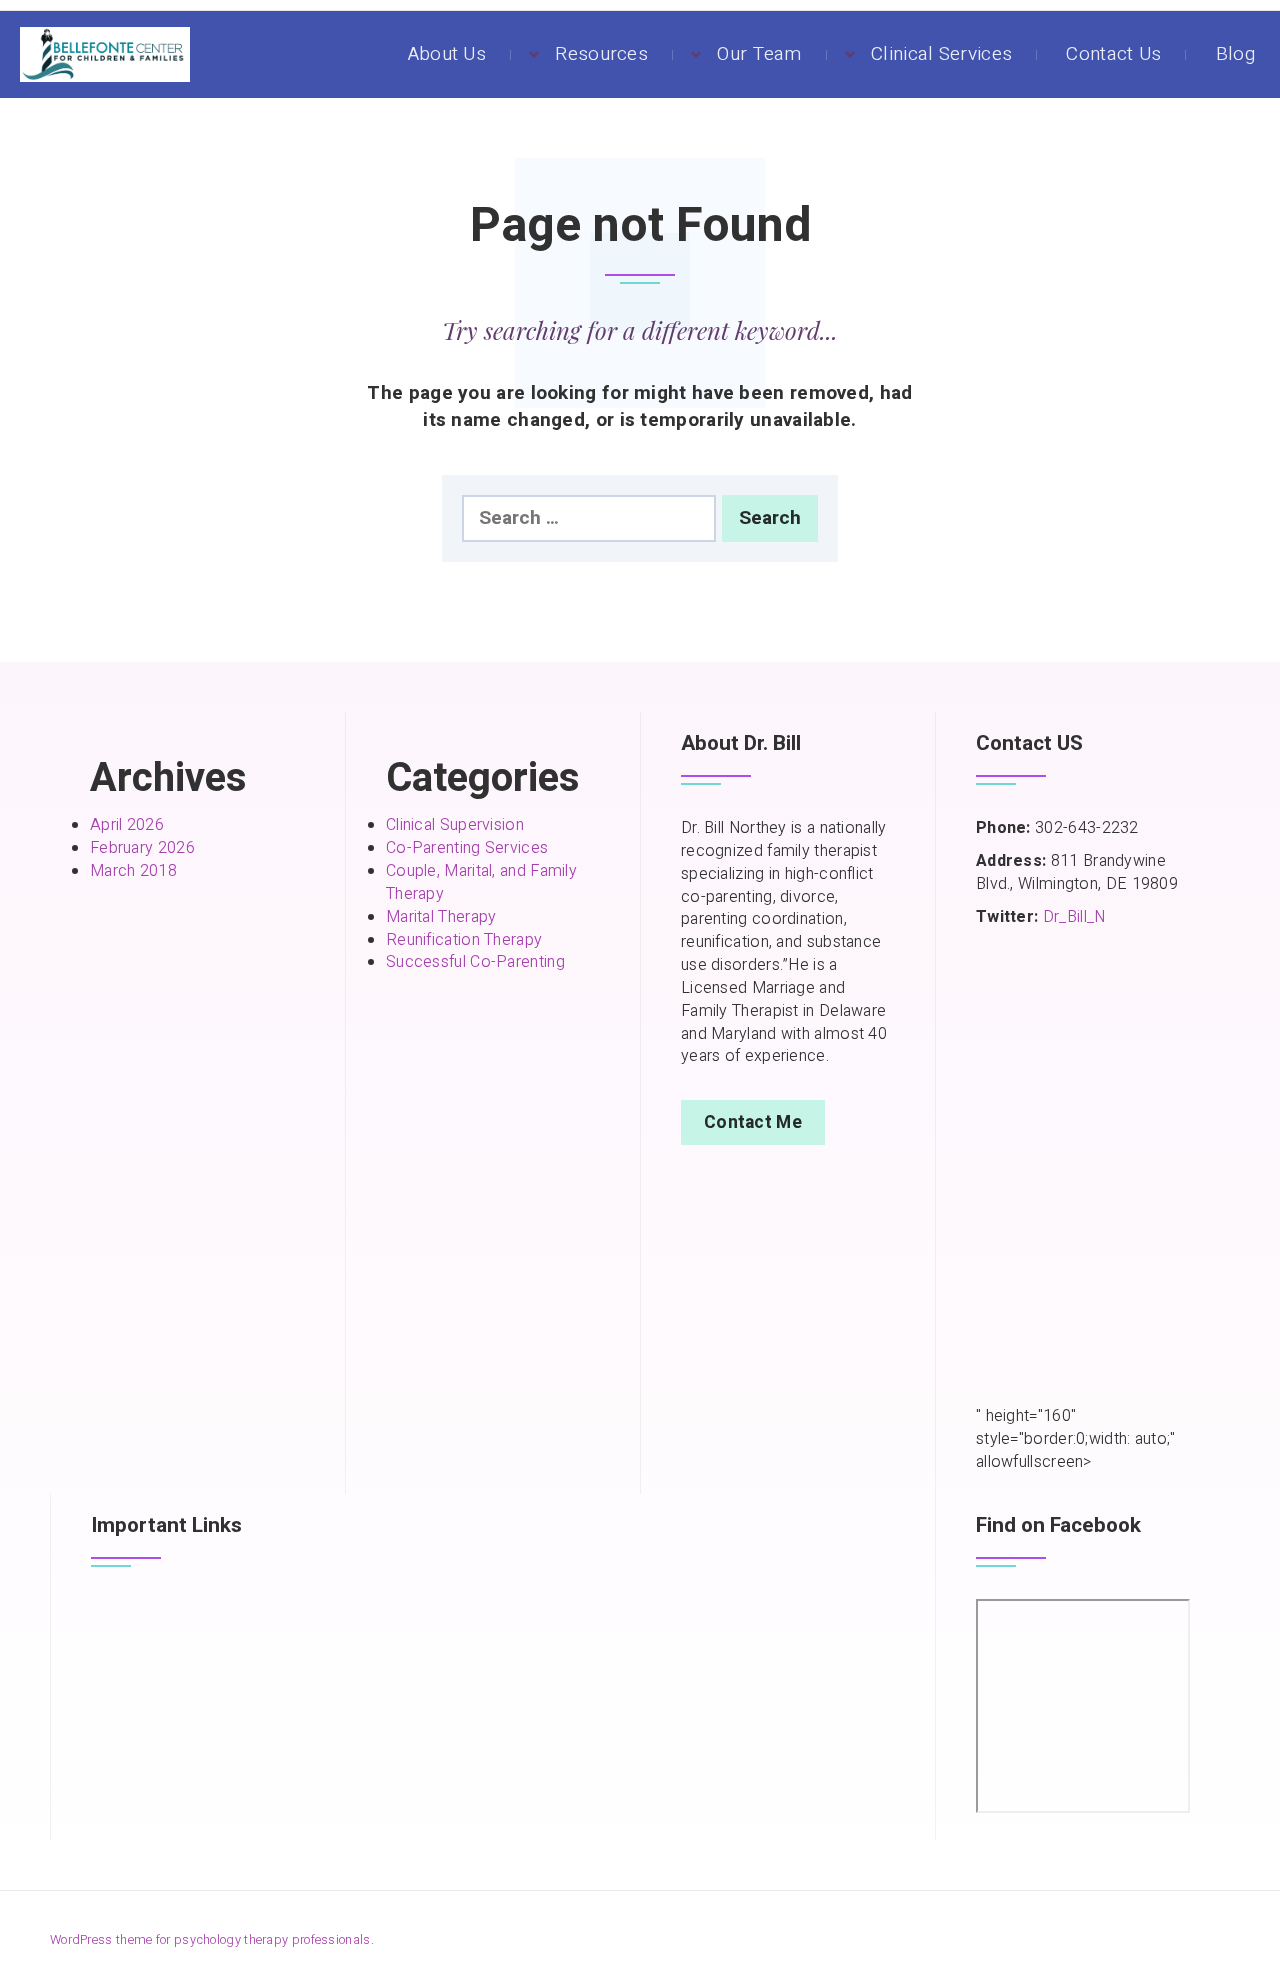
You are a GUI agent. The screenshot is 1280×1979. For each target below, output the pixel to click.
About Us (447, 54)
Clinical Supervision (455, 825)
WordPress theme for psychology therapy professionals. (212, 1940)
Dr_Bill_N (1074, 917)
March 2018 (133, 871)
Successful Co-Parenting (475, 962)
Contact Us (1113, 54)
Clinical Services (941, 54)
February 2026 (142, 848)
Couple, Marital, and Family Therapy (481, 882)
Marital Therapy (441, 917)
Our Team (759, 54)
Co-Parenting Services (467, 848)
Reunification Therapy (464, 940)
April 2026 (127, 825)
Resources (601, 54)
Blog (1235, 54)
